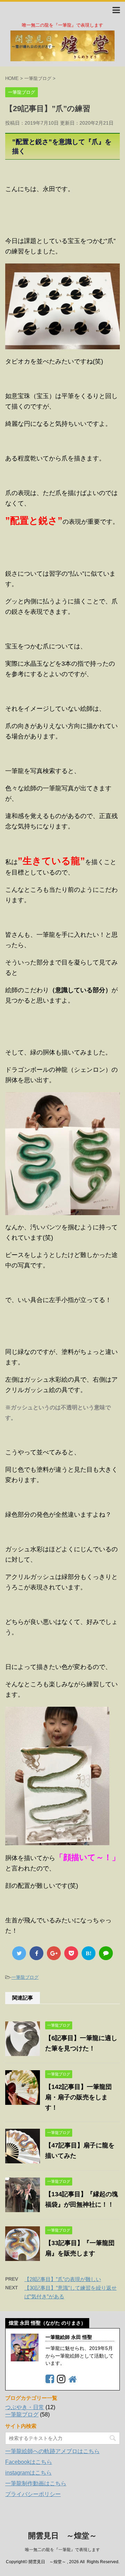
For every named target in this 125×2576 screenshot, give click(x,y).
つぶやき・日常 (25, 2407)
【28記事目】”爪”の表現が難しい (63, 2279)
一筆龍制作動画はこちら (36, 2483)
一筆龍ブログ (25, 1977)
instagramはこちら (28, 2473)
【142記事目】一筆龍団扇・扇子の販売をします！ (78, 2097)
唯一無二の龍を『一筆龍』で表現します (62, 2550)
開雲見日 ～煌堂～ (62, 2536)
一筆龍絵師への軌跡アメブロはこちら (52, 2451)
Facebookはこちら (29, 2462)
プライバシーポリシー (33, 2494)
